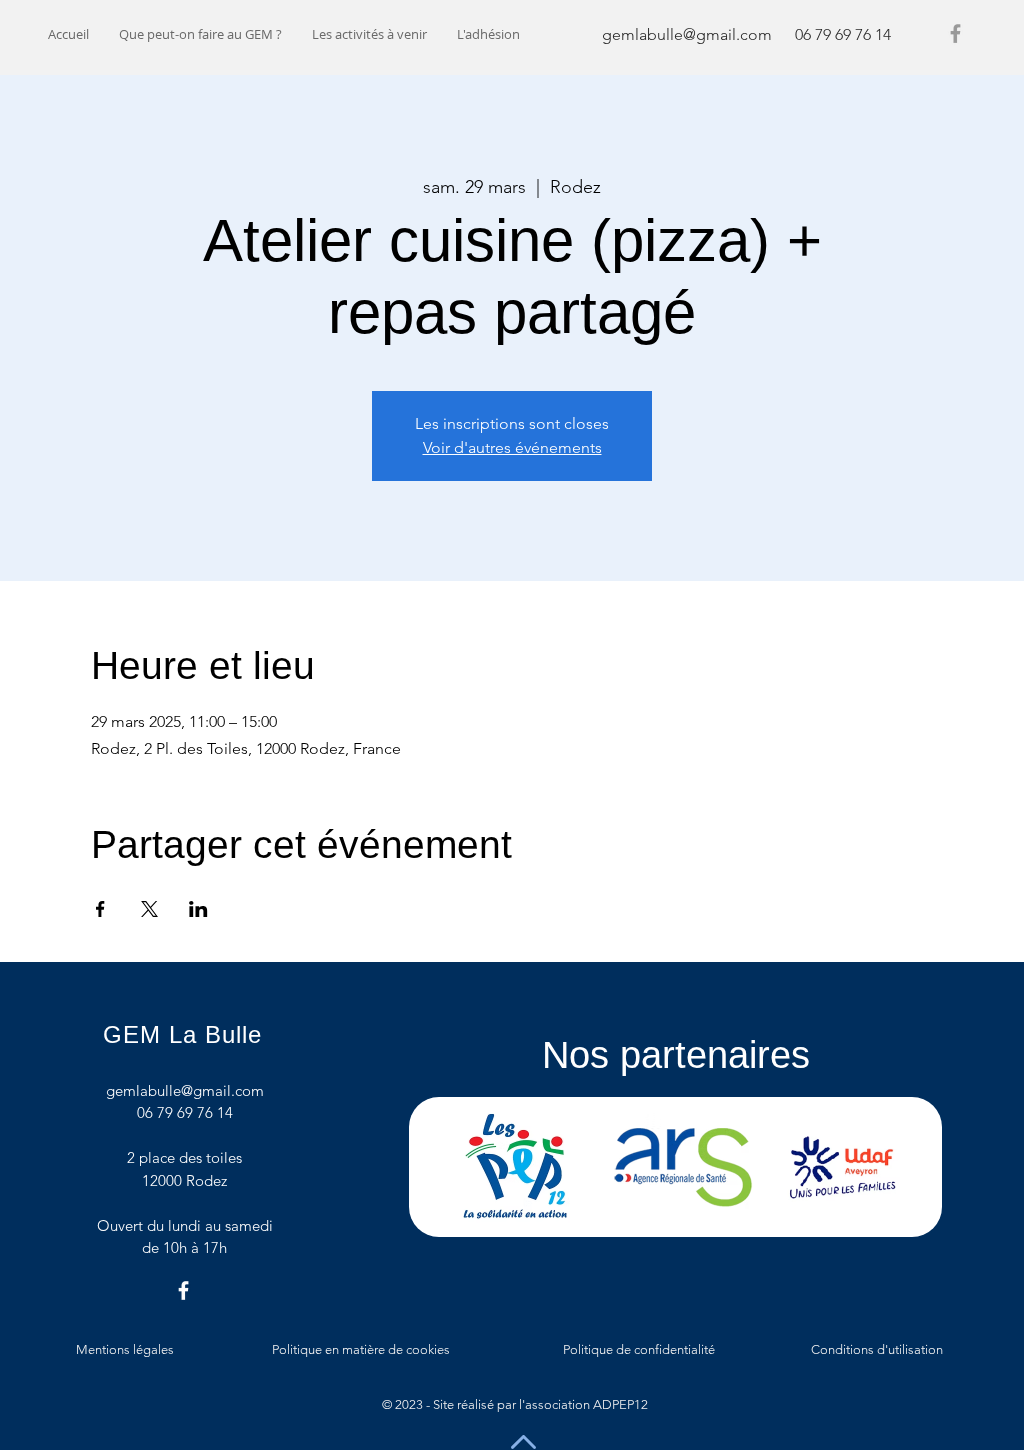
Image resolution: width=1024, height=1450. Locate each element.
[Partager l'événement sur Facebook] (100, 909)
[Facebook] (955, 33)
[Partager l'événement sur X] (149, 909)
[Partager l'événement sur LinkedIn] (198, 909)
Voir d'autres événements (512, 447)
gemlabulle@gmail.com (687, 34)
